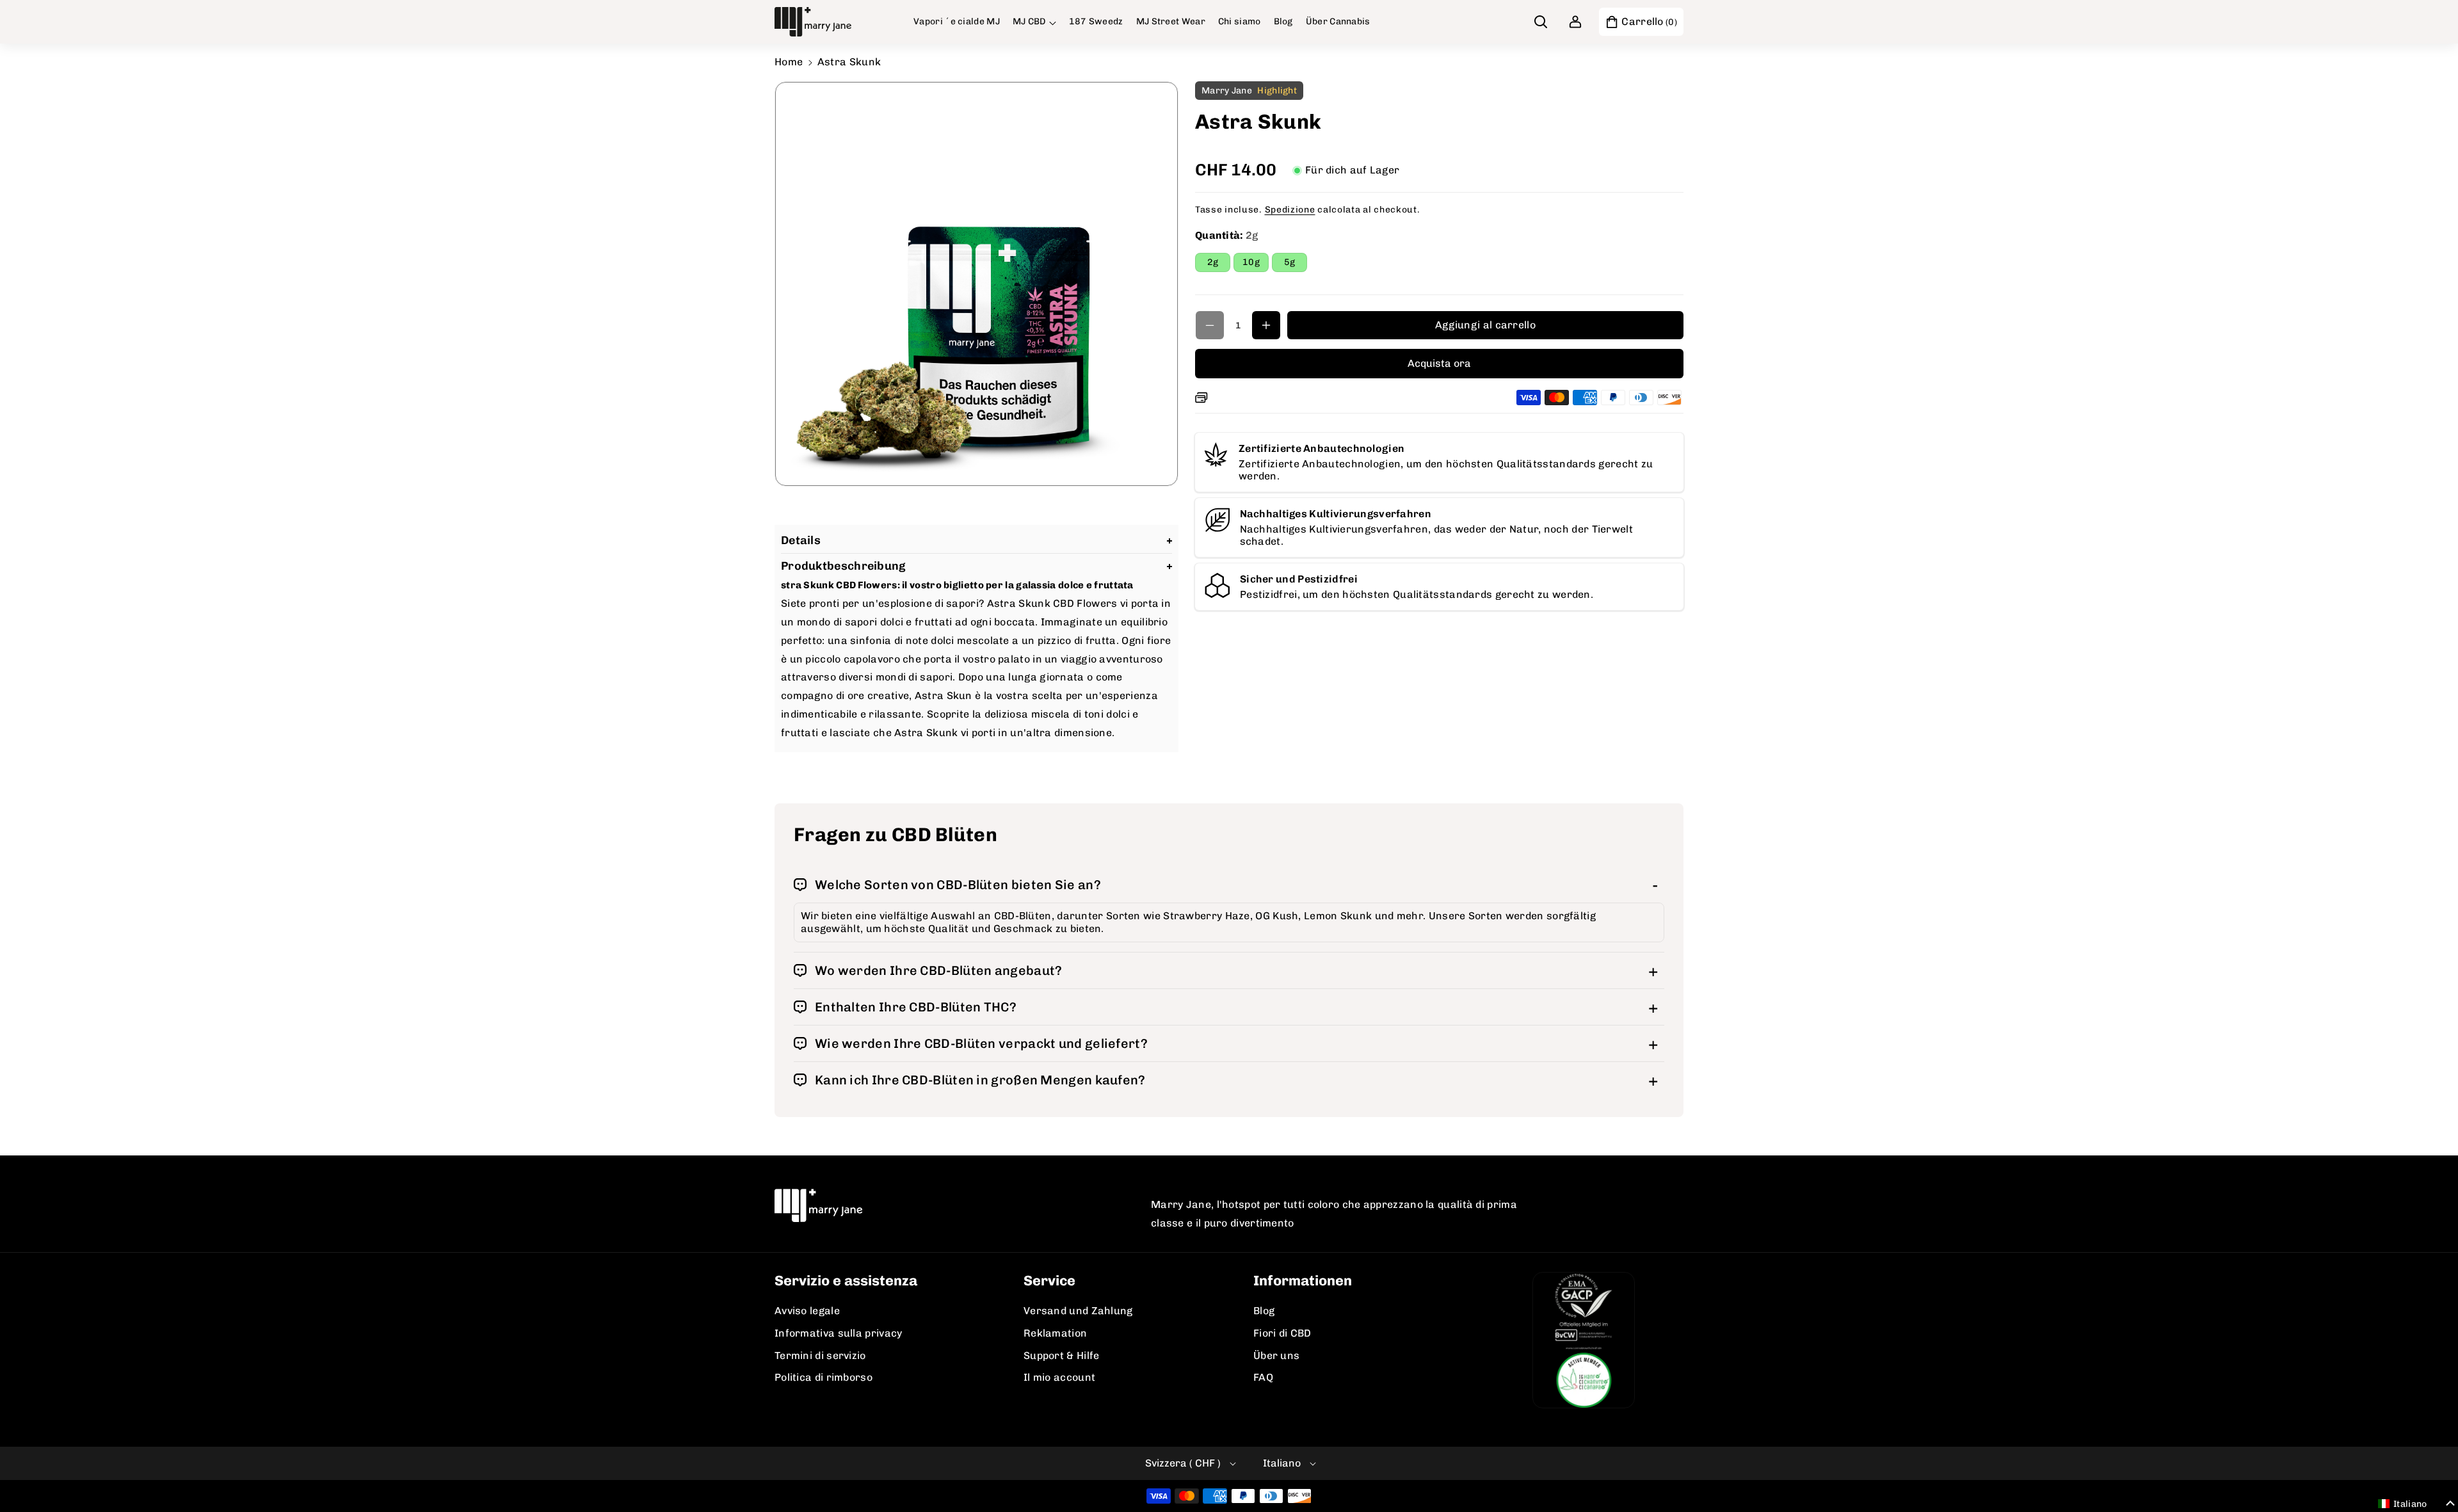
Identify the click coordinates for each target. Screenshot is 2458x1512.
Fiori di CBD (1282, 1333)
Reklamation (1055, 1333)
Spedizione (1290, 210)
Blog (1264, 1311)
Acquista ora (1439, 363)
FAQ (1263, 1377)
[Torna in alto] (2430, 1472)
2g (1219, 264)
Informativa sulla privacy (839, 1333)
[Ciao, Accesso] (1575, 22)
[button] (1034, 22)
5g (1296, 264)
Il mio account (1059, 1377)
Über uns (1276, 1355)
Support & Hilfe (1062, 1355)
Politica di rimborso (823, 1377)
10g (1256, 264)
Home (789, 62)
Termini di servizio (820, 1355)
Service (1049, 1281)
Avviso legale (807, 1311)
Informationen (1303, 1281)
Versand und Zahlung (1078, 1311)
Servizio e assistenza (846, 1281)
